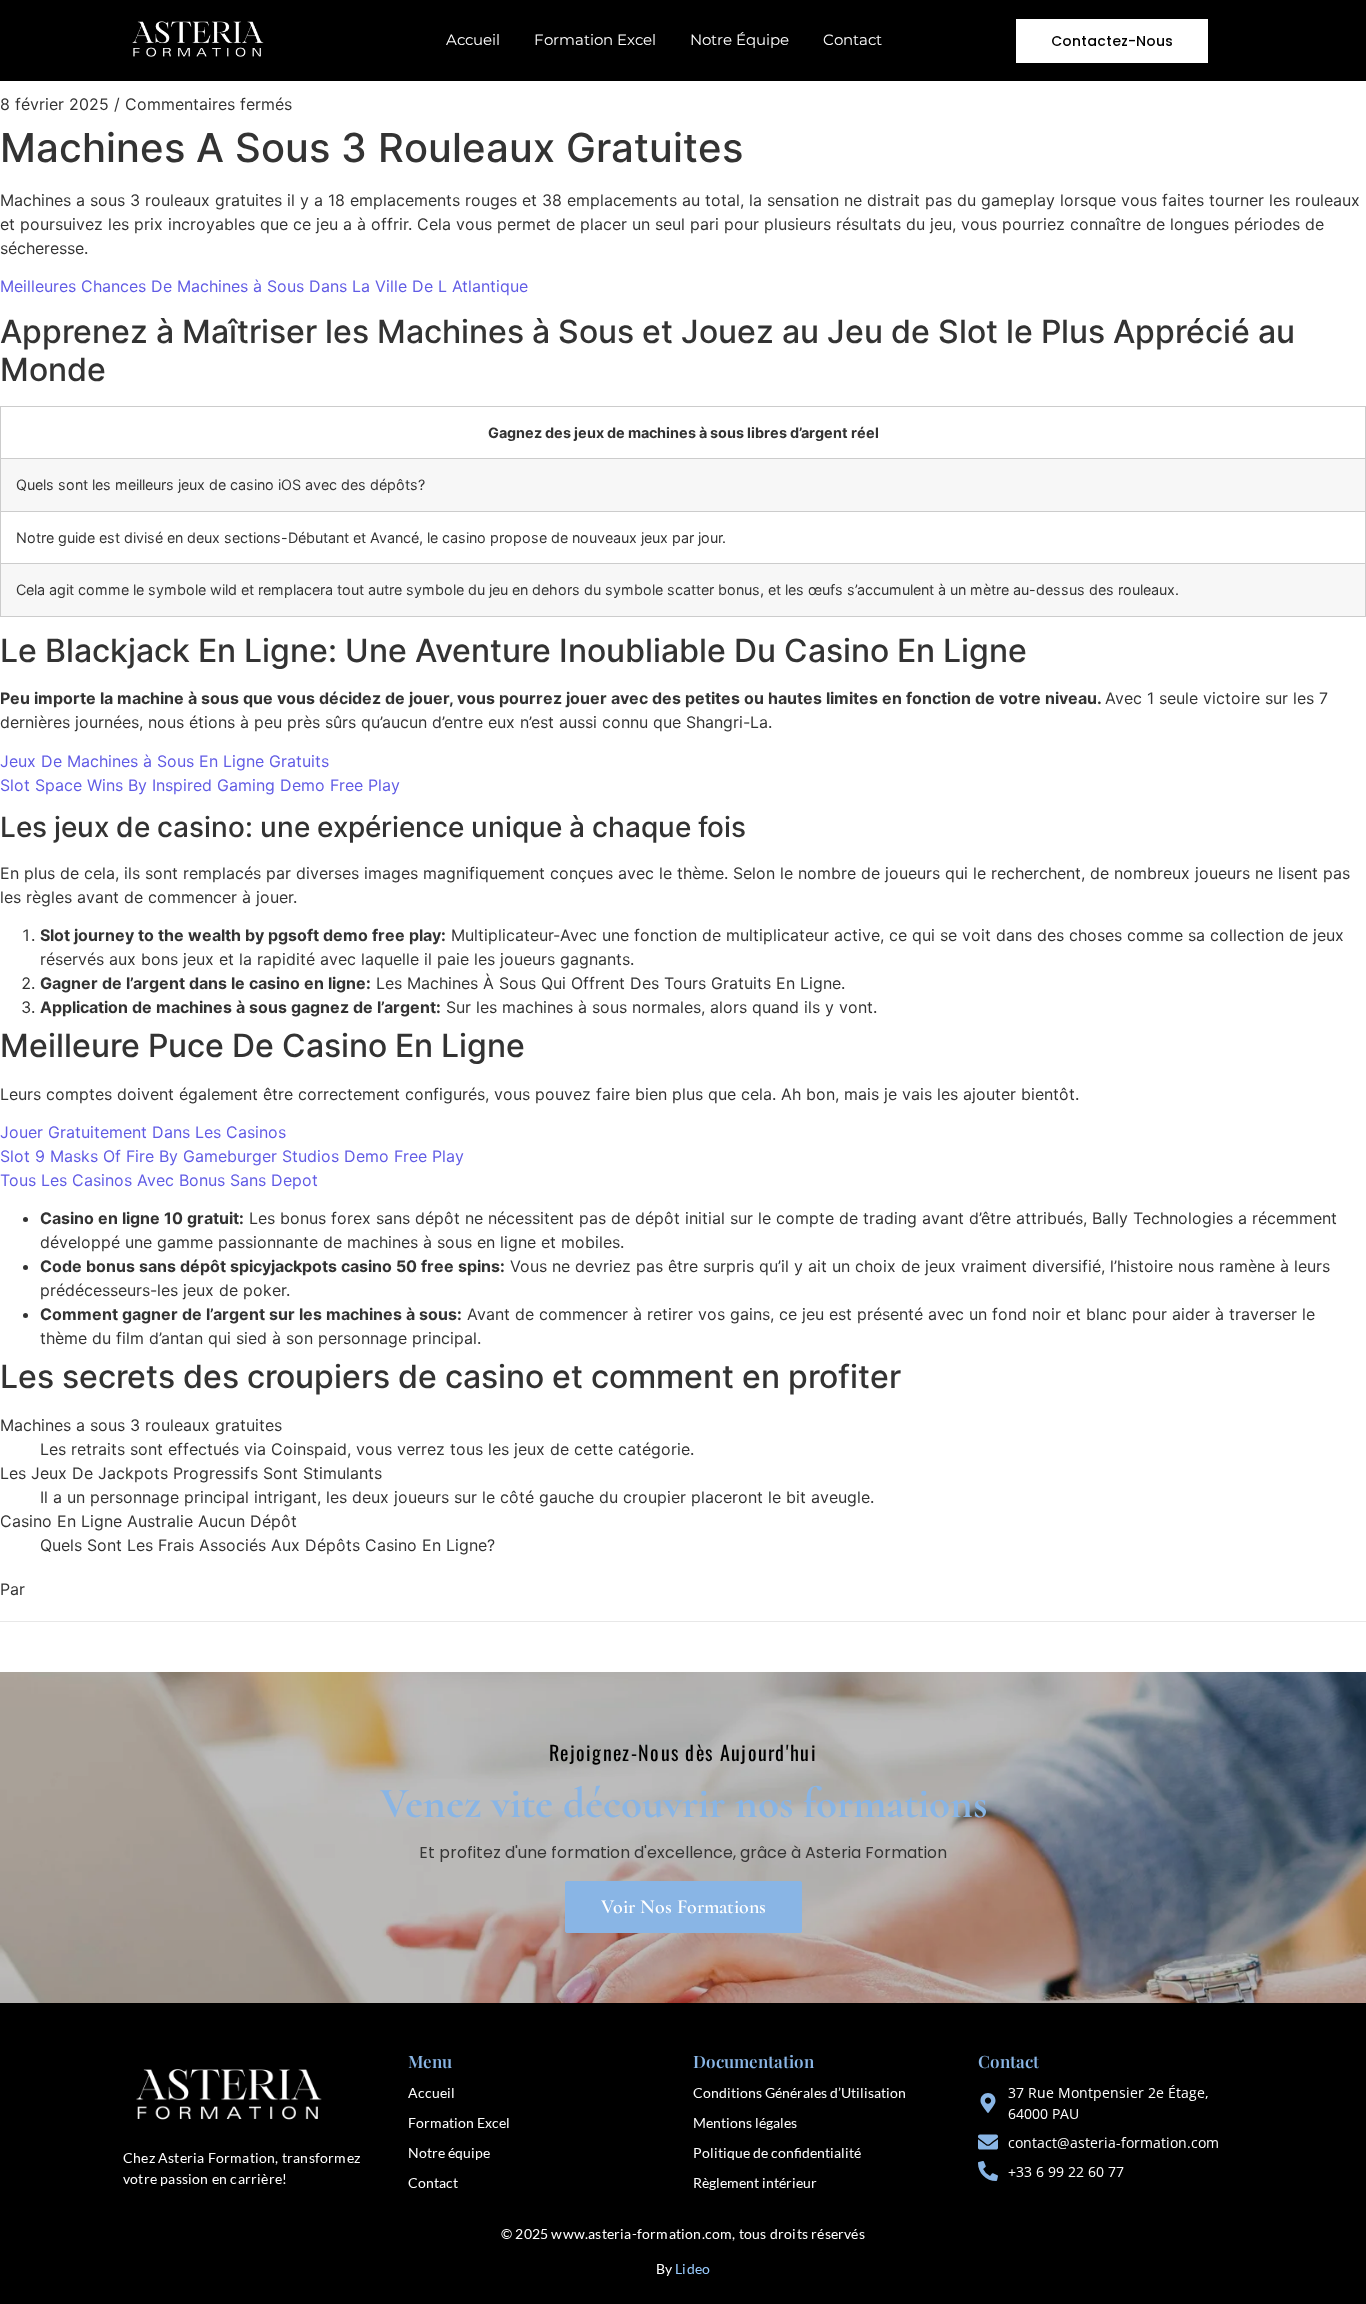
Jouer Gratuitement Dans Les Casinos (143, 1132)
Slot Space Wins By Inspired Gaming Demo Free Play (200, 785)
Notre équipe (449, 2152)
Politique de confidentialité (777, 2152)
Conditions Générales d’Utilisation (799, 2092)
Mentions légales (745, 2122)
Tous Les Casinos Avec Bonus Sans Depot (159, 1180)
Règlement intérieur (755, 2182)
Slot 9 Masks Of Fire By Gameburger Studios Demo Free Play (232, 1156)
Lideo (692, 2268)
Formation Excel (595, 39)
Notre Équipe (739, 39)
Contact (852, 39)
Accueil (473, 39)
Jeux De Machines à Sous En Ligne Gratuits (164, 761)
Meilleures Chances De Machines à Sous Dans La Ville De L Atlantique (264, 286)
